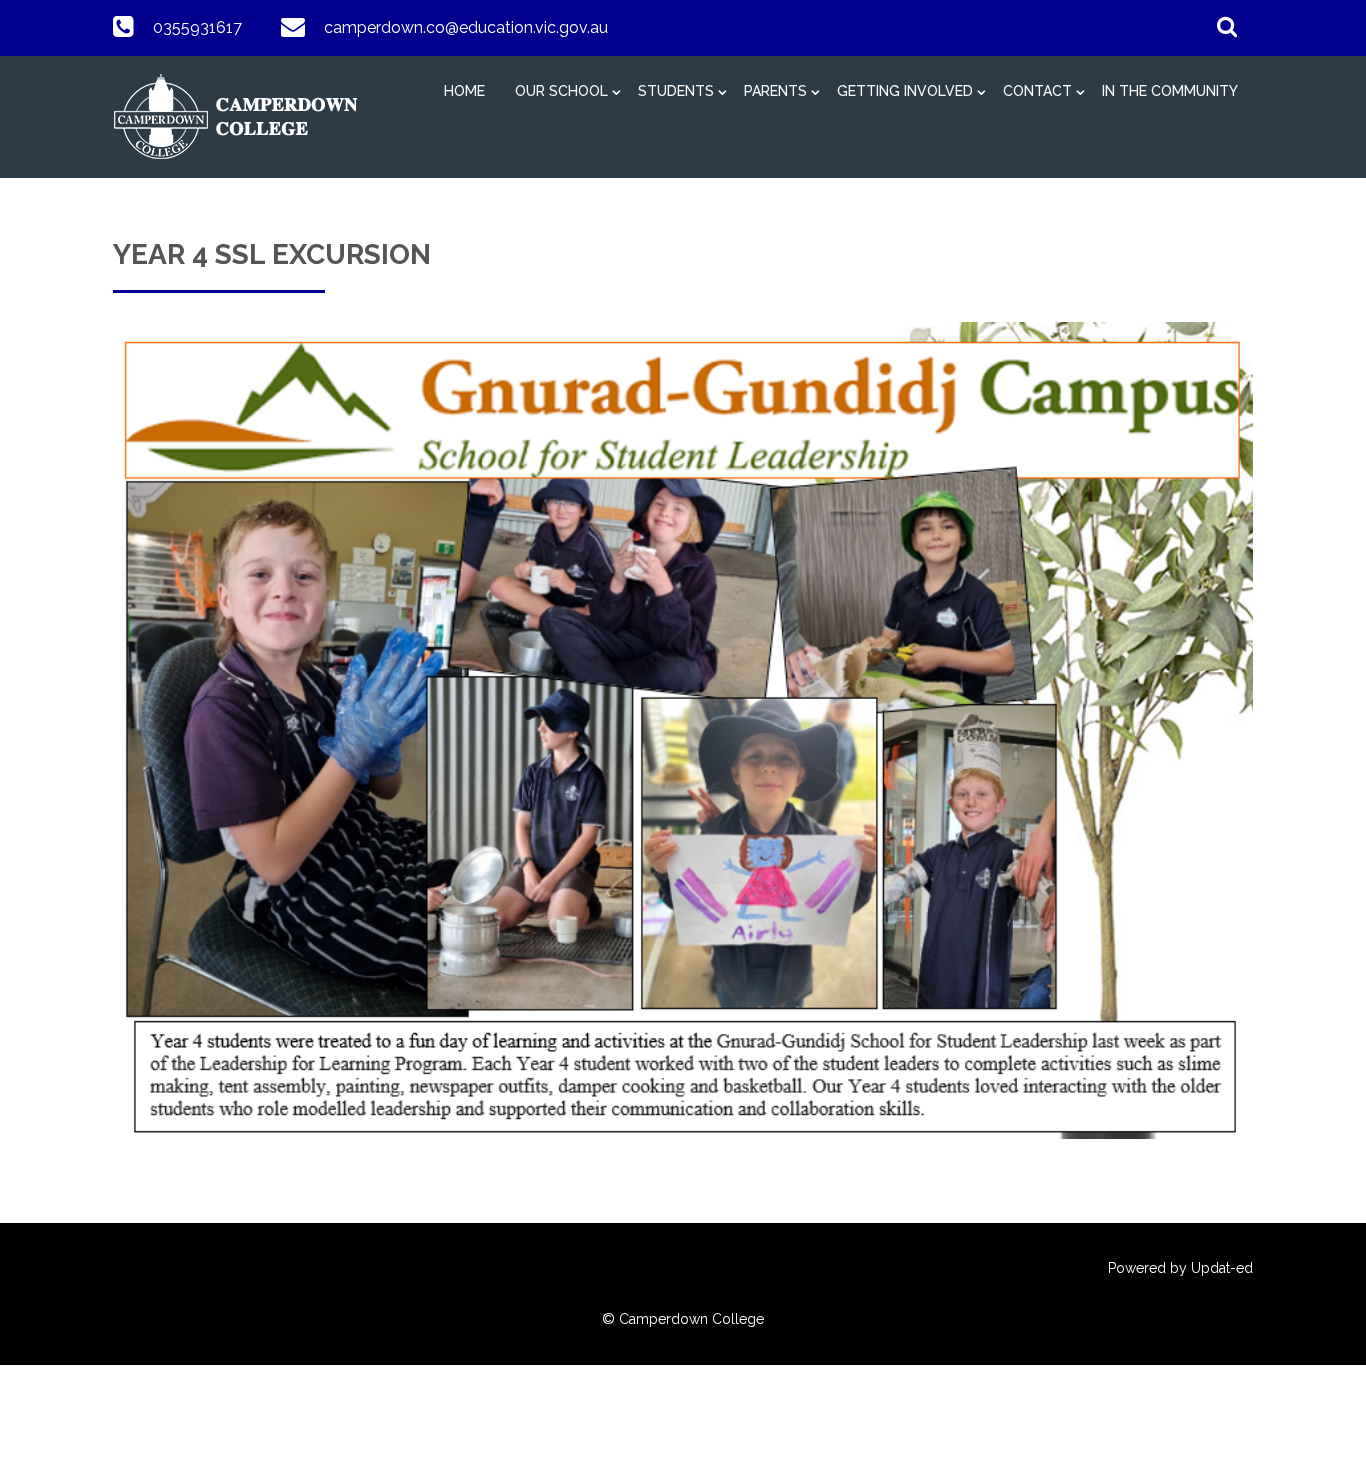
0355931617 (197, 27)
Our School (561, 91)
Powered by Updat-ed (1180, 1268)
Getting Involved (905, 91)
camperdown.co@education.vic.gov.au (466, 27)
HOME (464, 91)
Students (676, 91)
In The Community (1170, 91)
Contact (1037, 91)
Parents (775, 91)
